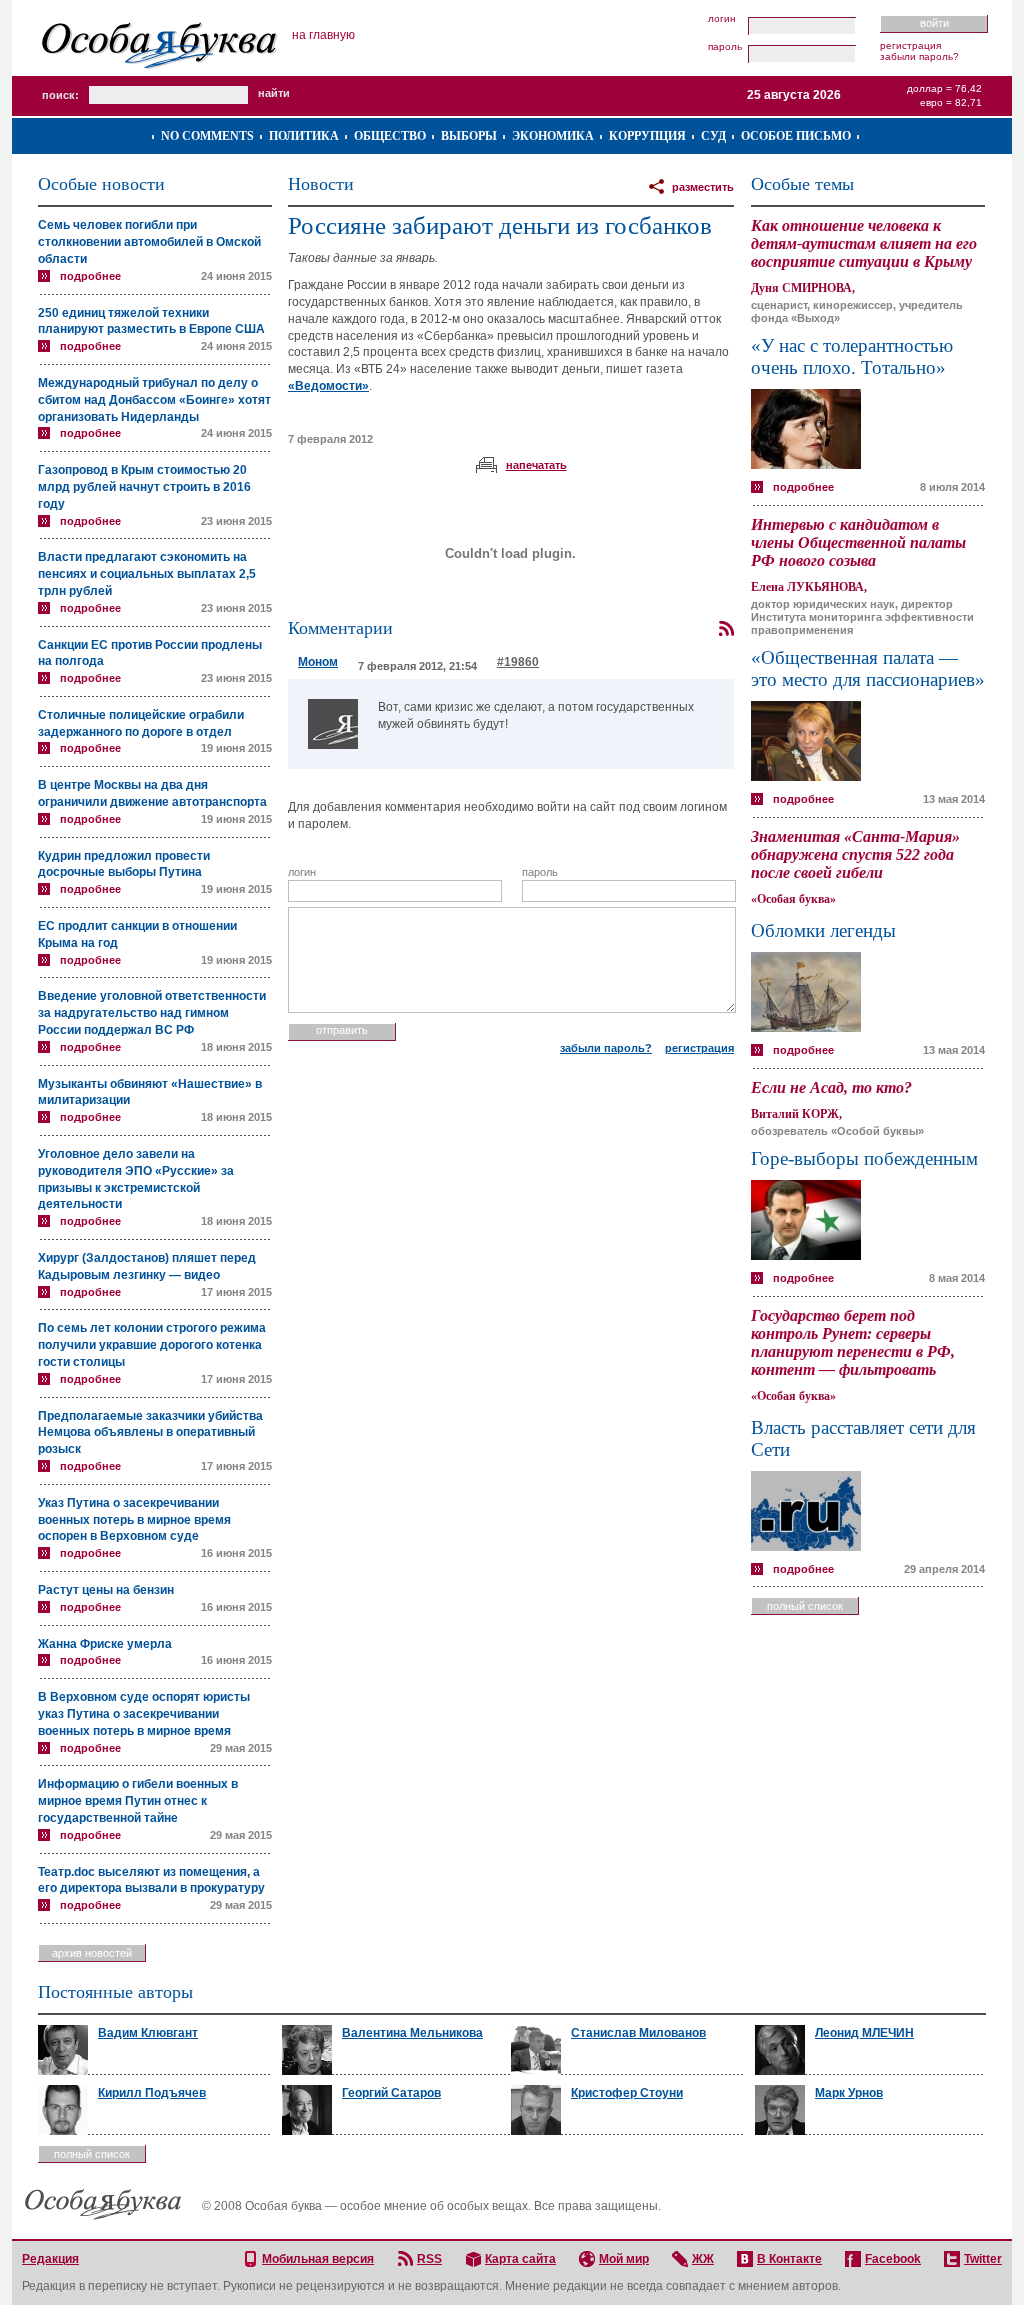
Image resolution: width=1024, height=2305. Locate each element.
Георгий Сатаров (391, 2093)
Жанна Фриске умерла (105, 1644)
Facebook (893, 2259)
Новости (321, 184)
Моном (318, 662)
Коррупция (647, 136)
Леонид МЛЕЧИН (864, 2033)
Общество (390, 136)
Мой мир (624, 2259)
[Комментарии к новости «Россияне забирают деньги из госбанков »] (726, 629)
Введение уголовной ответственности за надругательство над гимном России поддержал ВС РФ (152, 1013)
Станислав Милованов (638, 2033)
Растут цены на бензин (106, 1590)
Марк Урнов (849, 2093)
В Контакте (789, 2259)
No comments (207, 136)
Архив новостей (92, 1953)
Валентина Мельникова (412, 2033)
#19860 (518, 662)
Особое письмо (796, 136)
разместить (703, 187)
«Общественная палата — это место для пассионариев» (868, 668)
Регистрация (910, 45)
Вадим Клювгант (148, 2033)
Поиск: (60, 95)
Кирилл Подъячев (152, 2093)
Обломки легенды (823, 930)
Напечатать (536, 465)
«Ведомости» (328, 386)
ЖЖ (703, 2259)
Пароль (725, 47)
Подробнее (90, 276)
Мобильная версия (318, 2259)
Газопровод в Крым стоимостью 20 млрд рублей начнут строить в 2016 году (144, 487)
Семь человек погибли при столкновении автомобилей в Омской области (149, 242)
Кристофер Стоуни (627, 2093)
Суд (713, 136)
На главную (323, 35)
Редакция (50, 2259)
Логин (722, 19)
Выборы (469, 136)
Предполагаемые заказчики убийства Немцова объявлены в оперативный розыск (150, 1433)
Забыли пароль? (919, 56)
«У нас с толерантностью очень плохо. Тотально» (852, 356)
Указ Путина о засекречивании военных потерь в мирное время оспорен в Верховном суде (134, 1520)
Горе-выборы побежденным (864, 1158)
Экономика (553, 136)
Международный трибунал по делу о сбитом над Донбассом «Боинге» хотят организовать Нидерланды (154, 400)
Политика (304, 136)
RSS (429, 2259)
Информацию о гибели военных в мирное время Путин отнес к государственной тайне (138, 1801)
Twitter (983, 2259)
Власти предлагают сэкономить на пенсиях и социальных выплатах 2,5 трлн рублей (147, 574)
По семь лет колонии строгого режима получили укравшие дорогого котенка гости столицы (152, 1345)
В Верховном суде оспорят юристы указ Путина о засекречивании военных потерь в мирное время (144, 1714)
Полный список (805, 1606)
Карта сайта (520, 2259)
